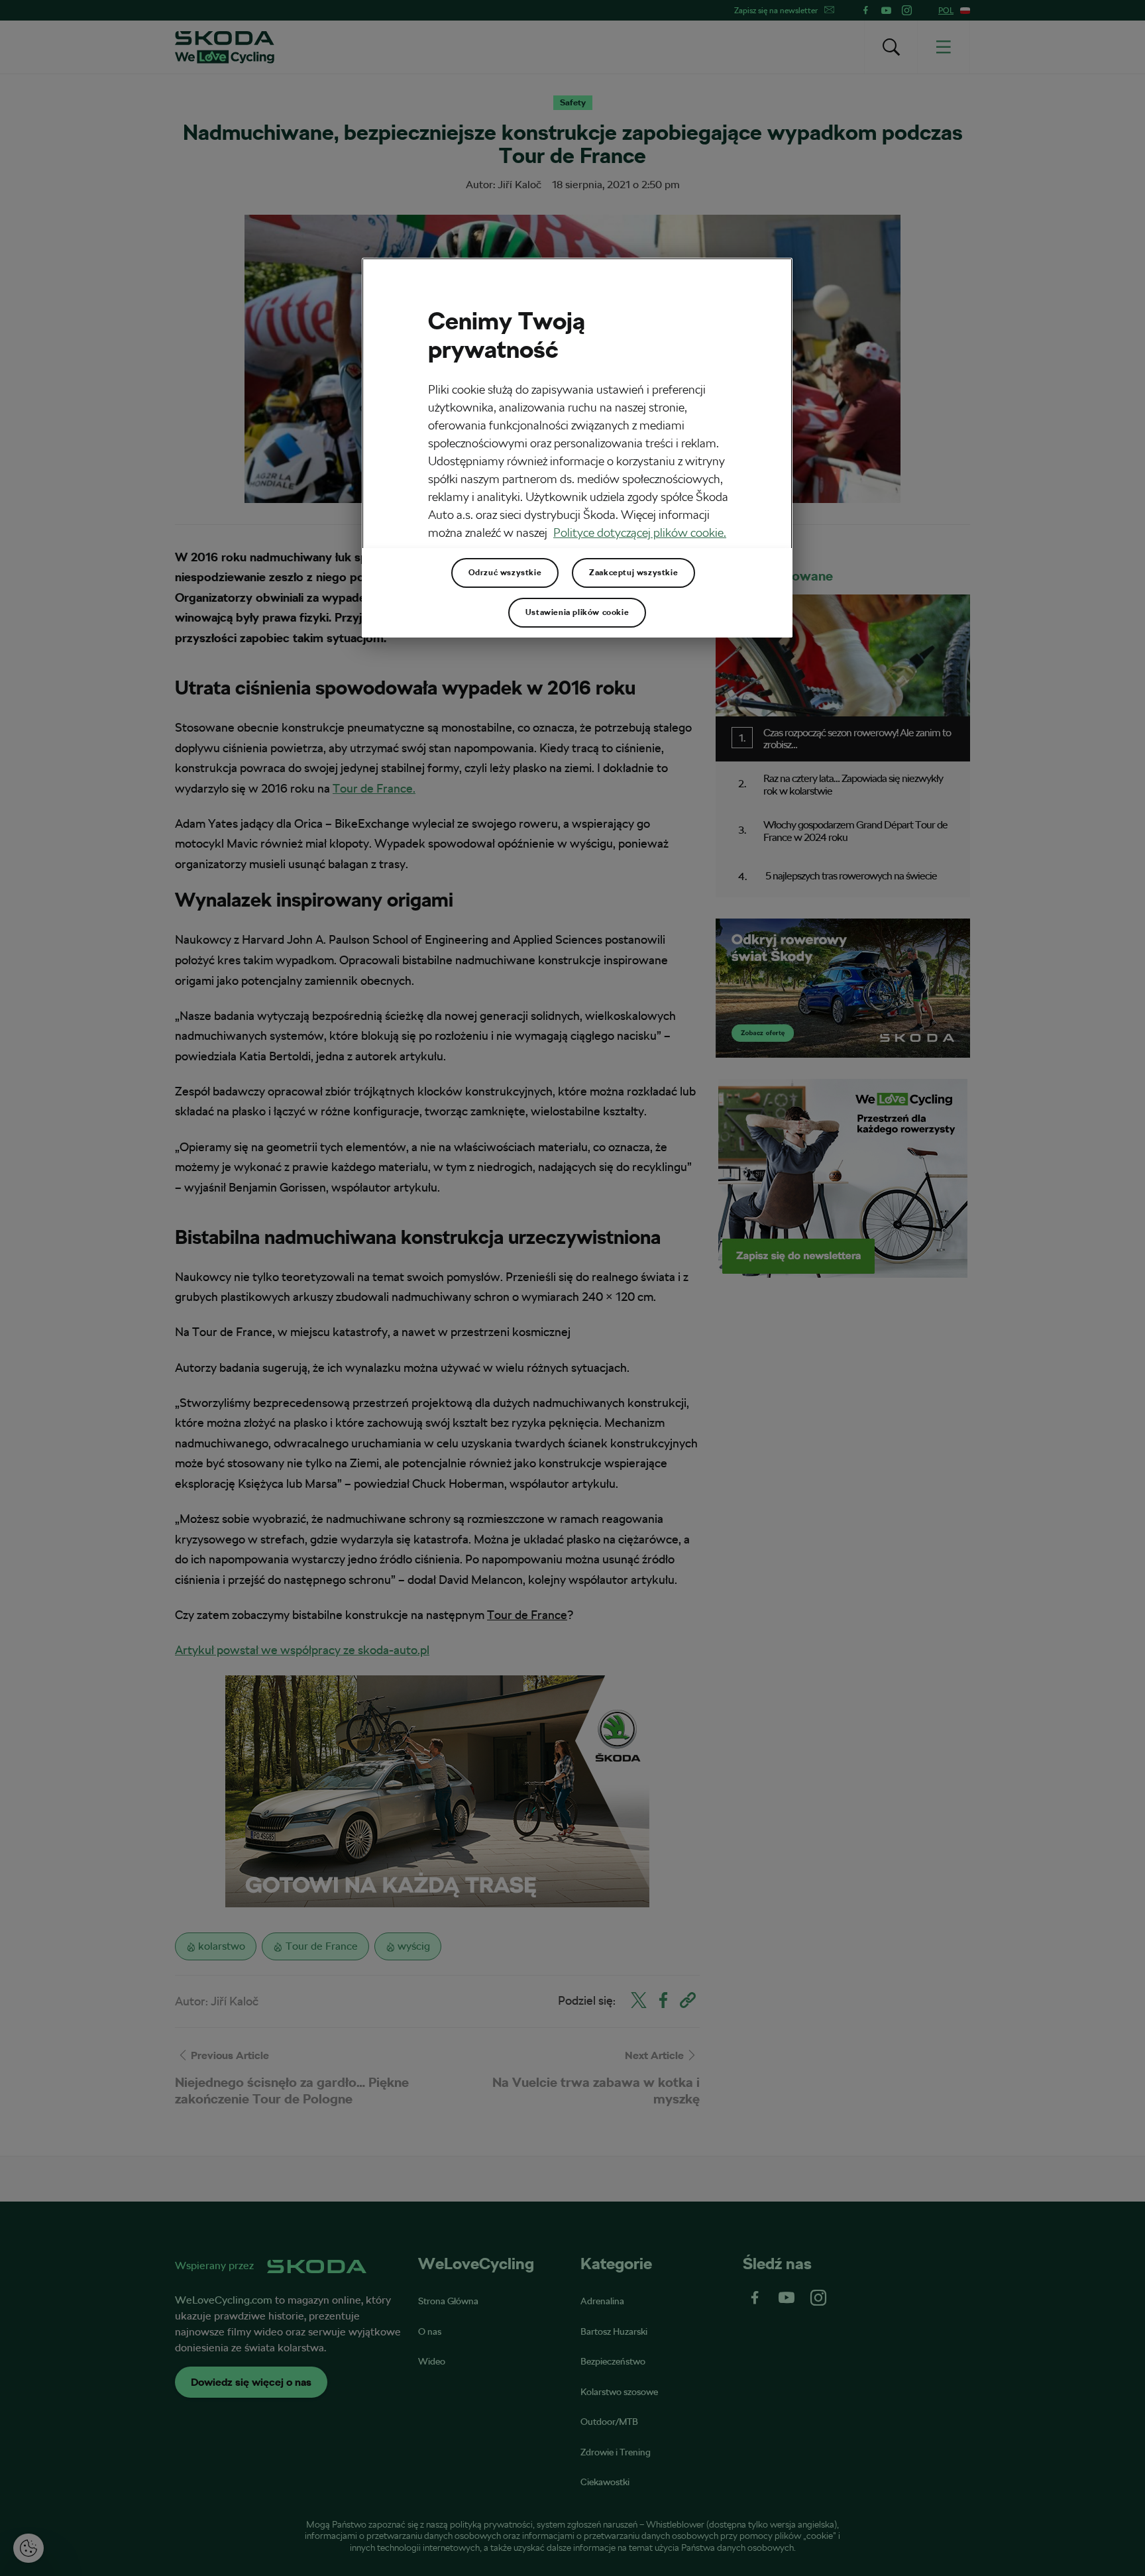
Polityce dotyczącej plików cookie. (640, 532)
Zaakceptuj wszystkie (633, 573)
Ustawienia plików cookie (577, 612)
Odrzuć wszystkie (505, 573)
